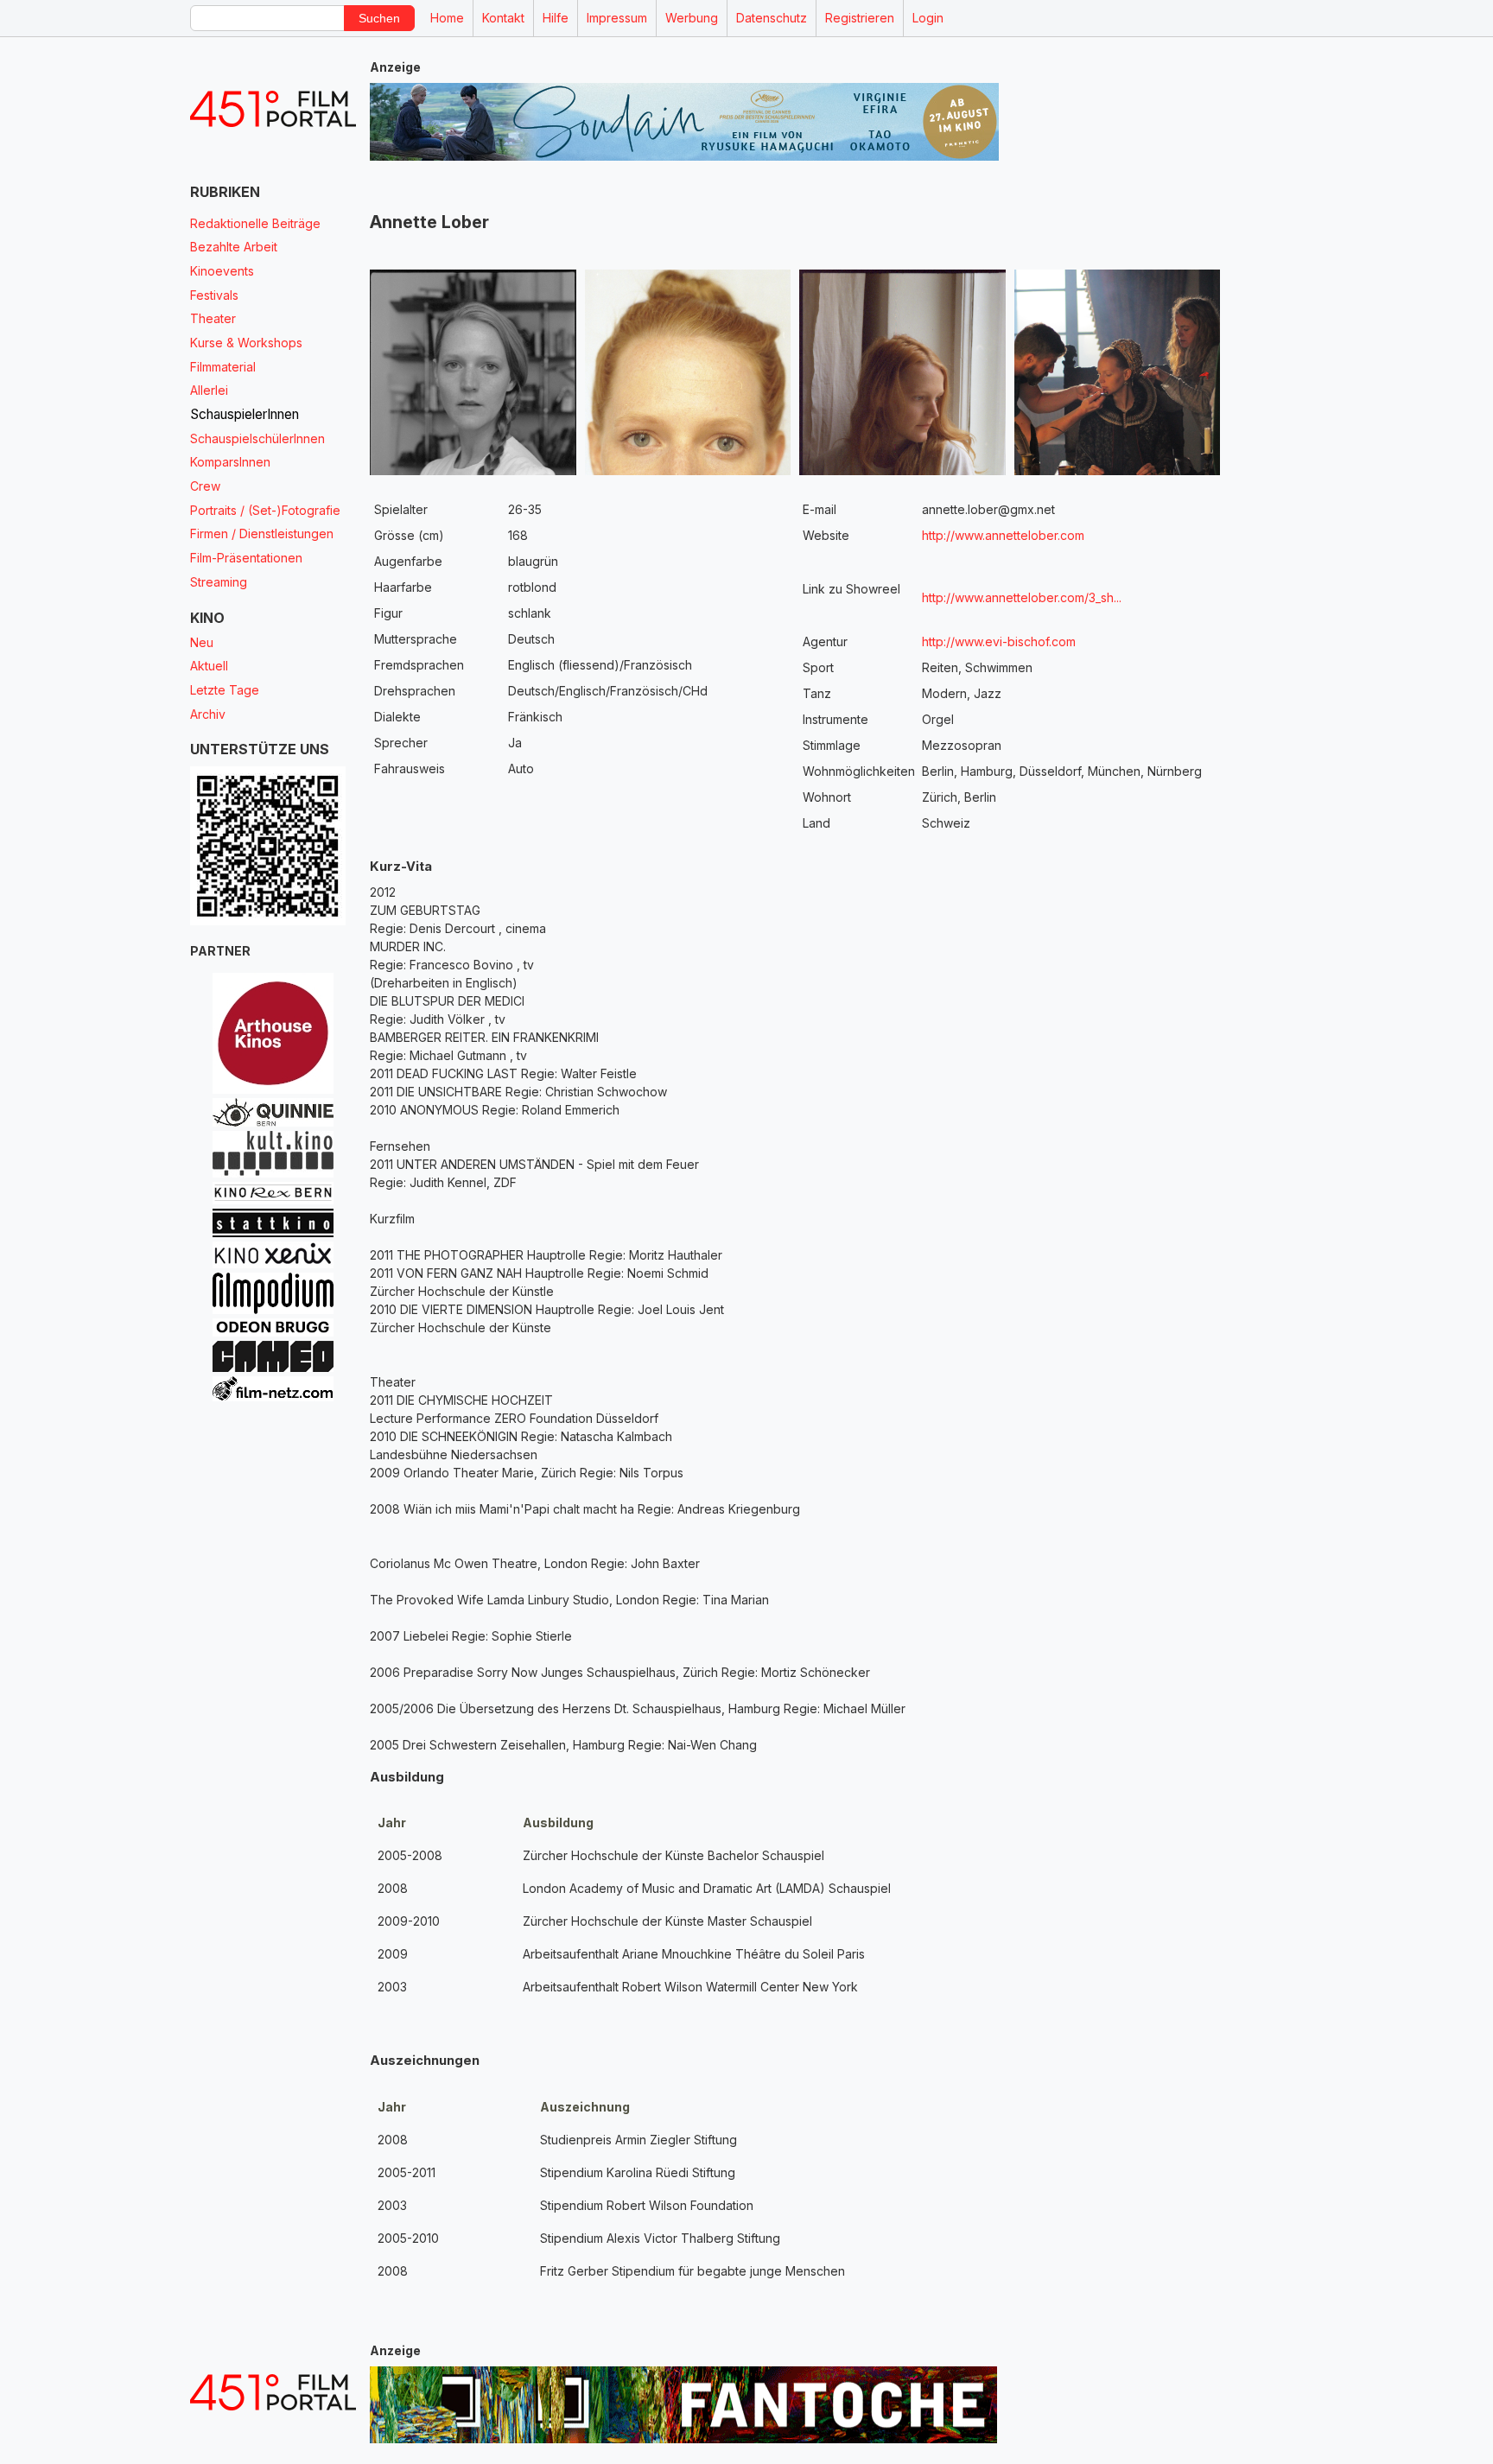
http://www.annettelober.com (1003, 535)
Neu (202, 642)
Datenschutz (772, 18)
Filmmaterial (223, 367)
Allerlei (209, 390)
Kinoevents (222, 271)
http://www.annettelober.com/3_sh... (1060, 597)
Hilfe (556, 18)
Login (928, 18)
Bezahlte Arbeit (234, 247)
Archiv (208, 714)
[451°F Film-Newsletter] (273, 109)
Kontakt (503, 18)
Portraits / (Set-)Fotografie (265, 510)
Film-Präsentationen (246, 558)
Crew (205, 486)
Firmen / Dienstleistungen (262, 533)
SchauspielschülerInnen (257, 438)
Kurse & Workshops (246, 343)
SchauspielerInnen (245, 414)
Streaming (219, 582)
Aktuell (209, 666)
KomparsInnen (230, 462)
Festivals (214, 295)
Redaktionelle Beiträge (255, 223)
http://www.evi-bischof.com (999, 641)
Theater (213, 318)
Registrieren (860, 18)
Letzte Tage (225, 690)
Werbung (692, 18)
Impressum (617, 18)
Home (447, 18)
